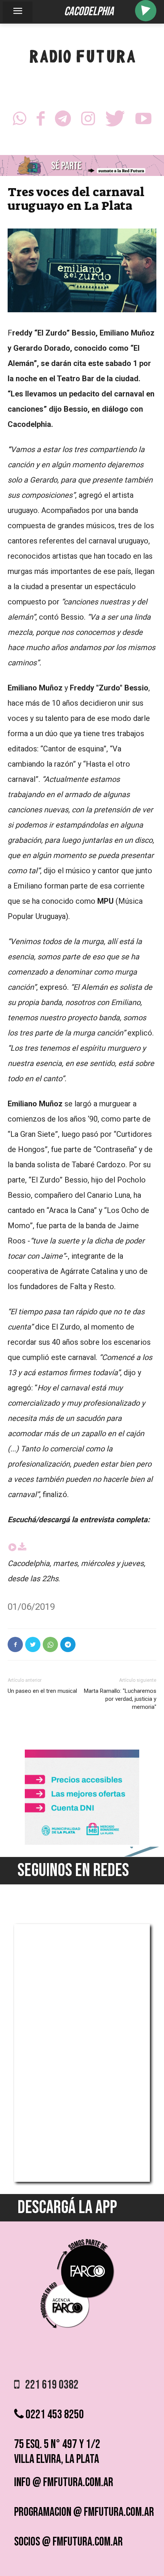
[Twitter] (115, 121)
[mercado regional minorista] (82, 1843)
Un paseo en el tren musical (42, 1691)
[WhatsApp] (19, 121)
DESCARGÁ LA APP (67, 2208)
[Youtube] (143, 121)
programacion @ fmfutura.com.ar (84, 2512)
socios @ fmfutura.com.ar (68, 2542)
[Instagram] (88, 121)
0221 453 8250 (54, 2415)
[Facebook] (41, 121)
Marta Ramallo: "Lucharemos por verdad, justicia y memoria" (120, 1699)
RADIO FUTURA (82, 58)
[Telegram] (63, 121)
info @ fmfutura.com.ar (64, 2483)
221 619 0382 (49, 2385)
